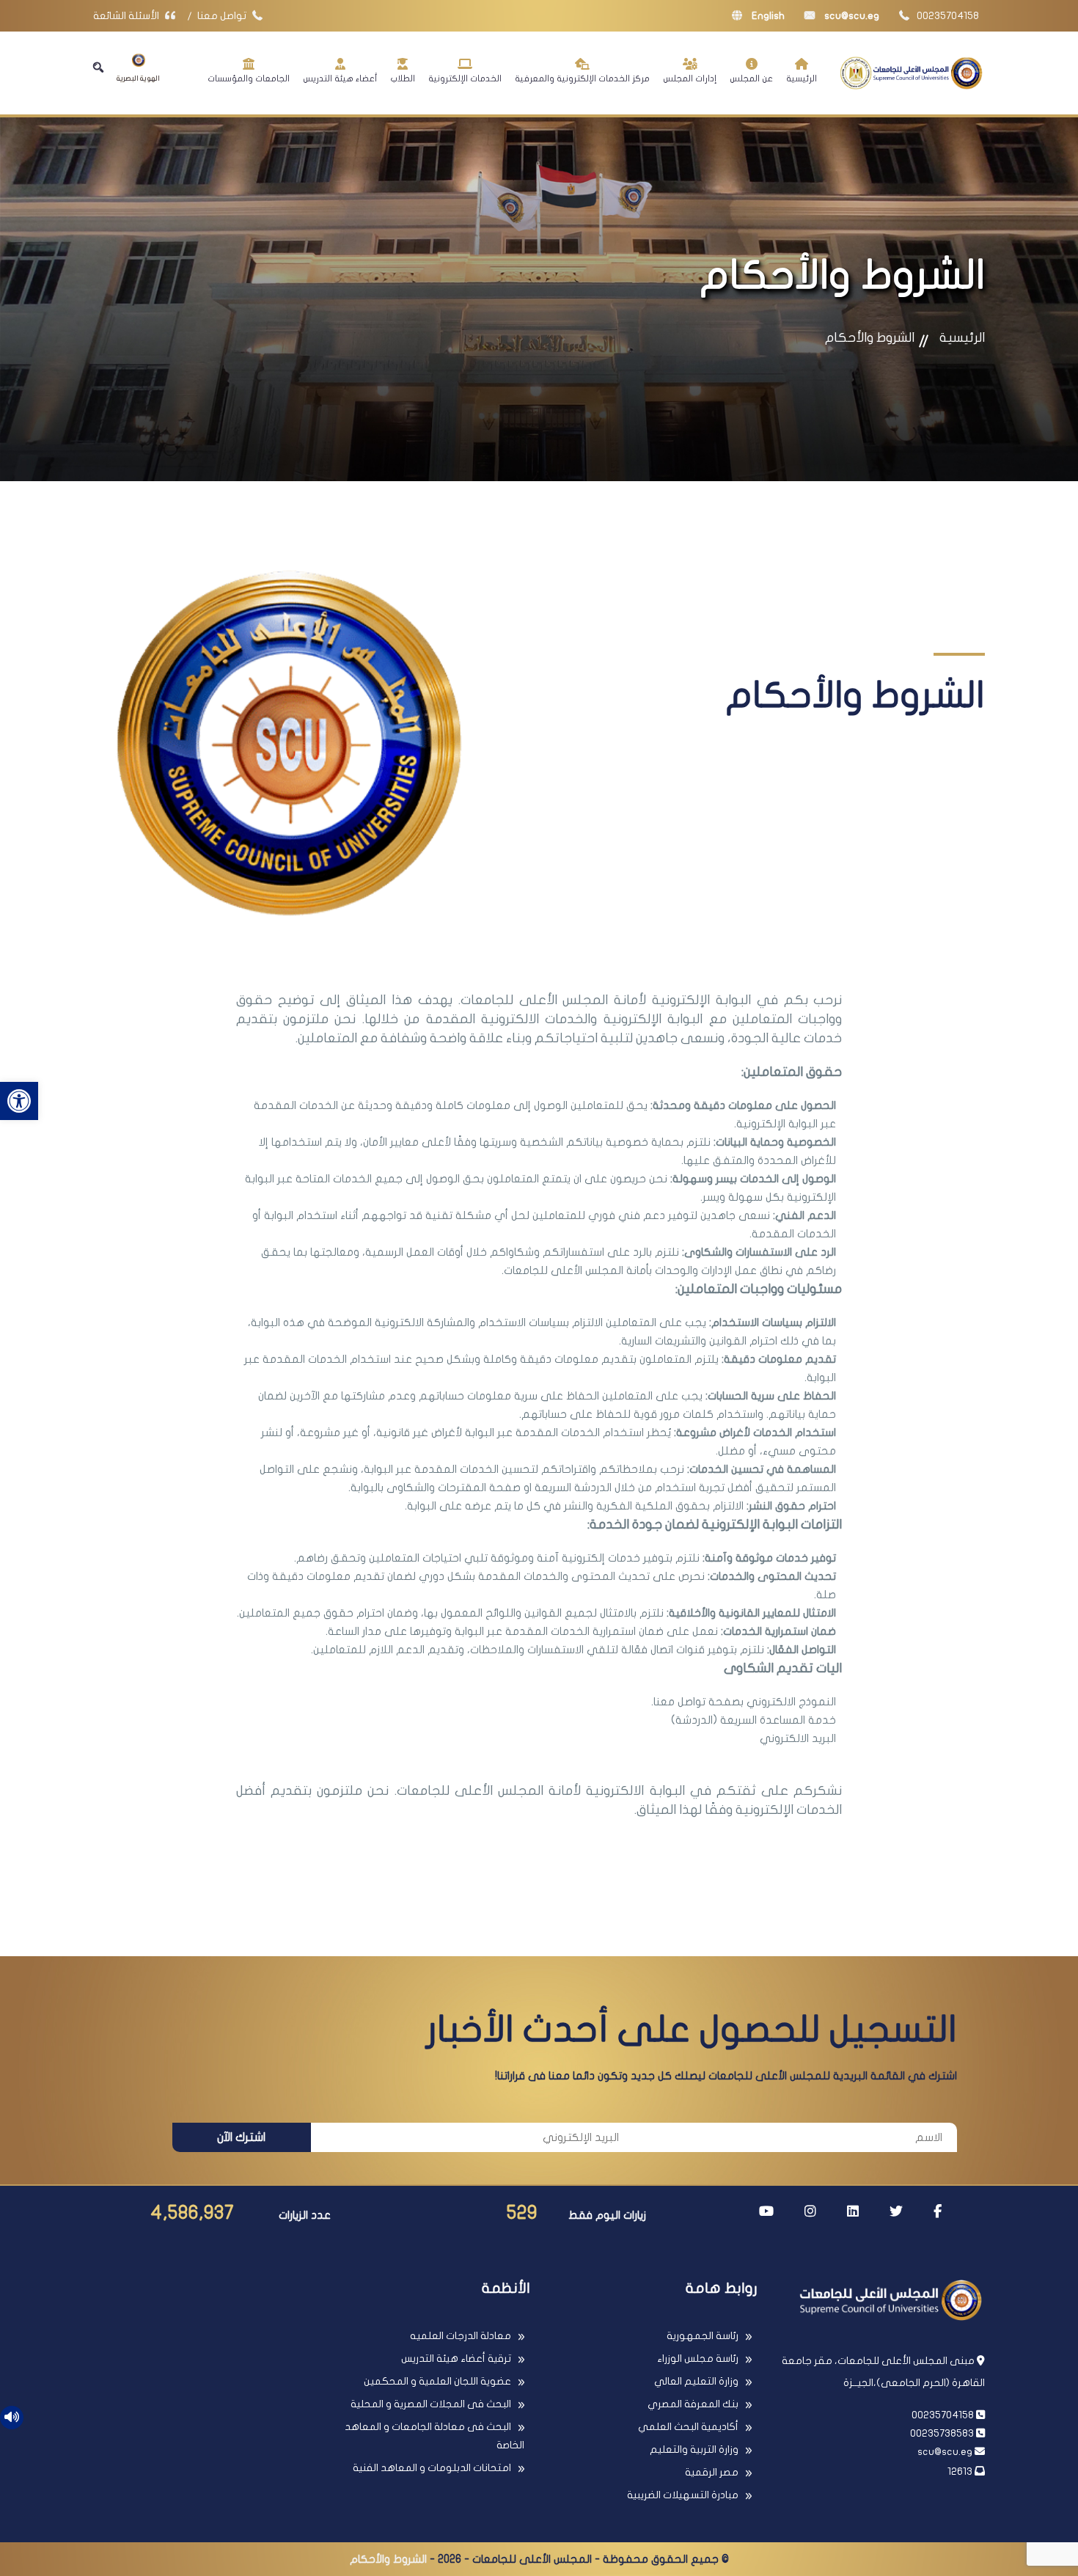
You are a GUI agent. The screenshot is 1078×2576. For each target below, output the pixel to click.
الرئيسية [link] (802, 78)
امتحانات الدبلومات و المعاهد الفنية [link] (432, 2468)
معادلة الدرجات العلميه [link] (461, 2336)
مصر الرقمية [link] (712, 2472)
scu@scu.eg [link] (851, 16)
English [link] (767, 16)
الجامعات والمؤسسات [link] (249, 78)
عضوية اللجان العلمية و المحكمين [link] (437, 2381)
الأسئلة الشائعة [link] (127, 16)
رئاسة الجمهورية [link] (703, 2336)
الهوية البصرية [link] (138, 78)
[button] (98, 67)
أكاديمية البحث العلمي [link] (688, 2427)
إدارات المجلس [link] (690, 78)
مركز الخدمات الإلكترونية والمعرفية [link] (582, 78)
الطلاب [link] (403, 78)
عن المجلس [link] (751, 78)
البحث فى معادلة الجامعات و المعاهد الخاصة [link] (434, 2436)
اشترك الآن (241, 2137)
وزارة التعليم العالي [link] (696, 2381)
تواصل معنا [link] (223, 16)
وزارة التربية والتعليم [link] (694, 2449)
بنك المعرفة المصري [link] (693, 2404)
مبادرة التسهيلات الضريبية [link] (683, 2495)
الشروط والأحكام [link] (870, 338)
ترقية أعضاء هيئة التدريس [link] (456, 2359)
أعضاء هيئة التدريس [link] (340, 78)
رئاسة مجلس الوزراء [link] (698, 2359)
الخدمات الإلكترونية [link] (465, 78)
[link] (19, 1101)
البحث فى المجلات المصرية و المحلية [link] (431, 2404)
